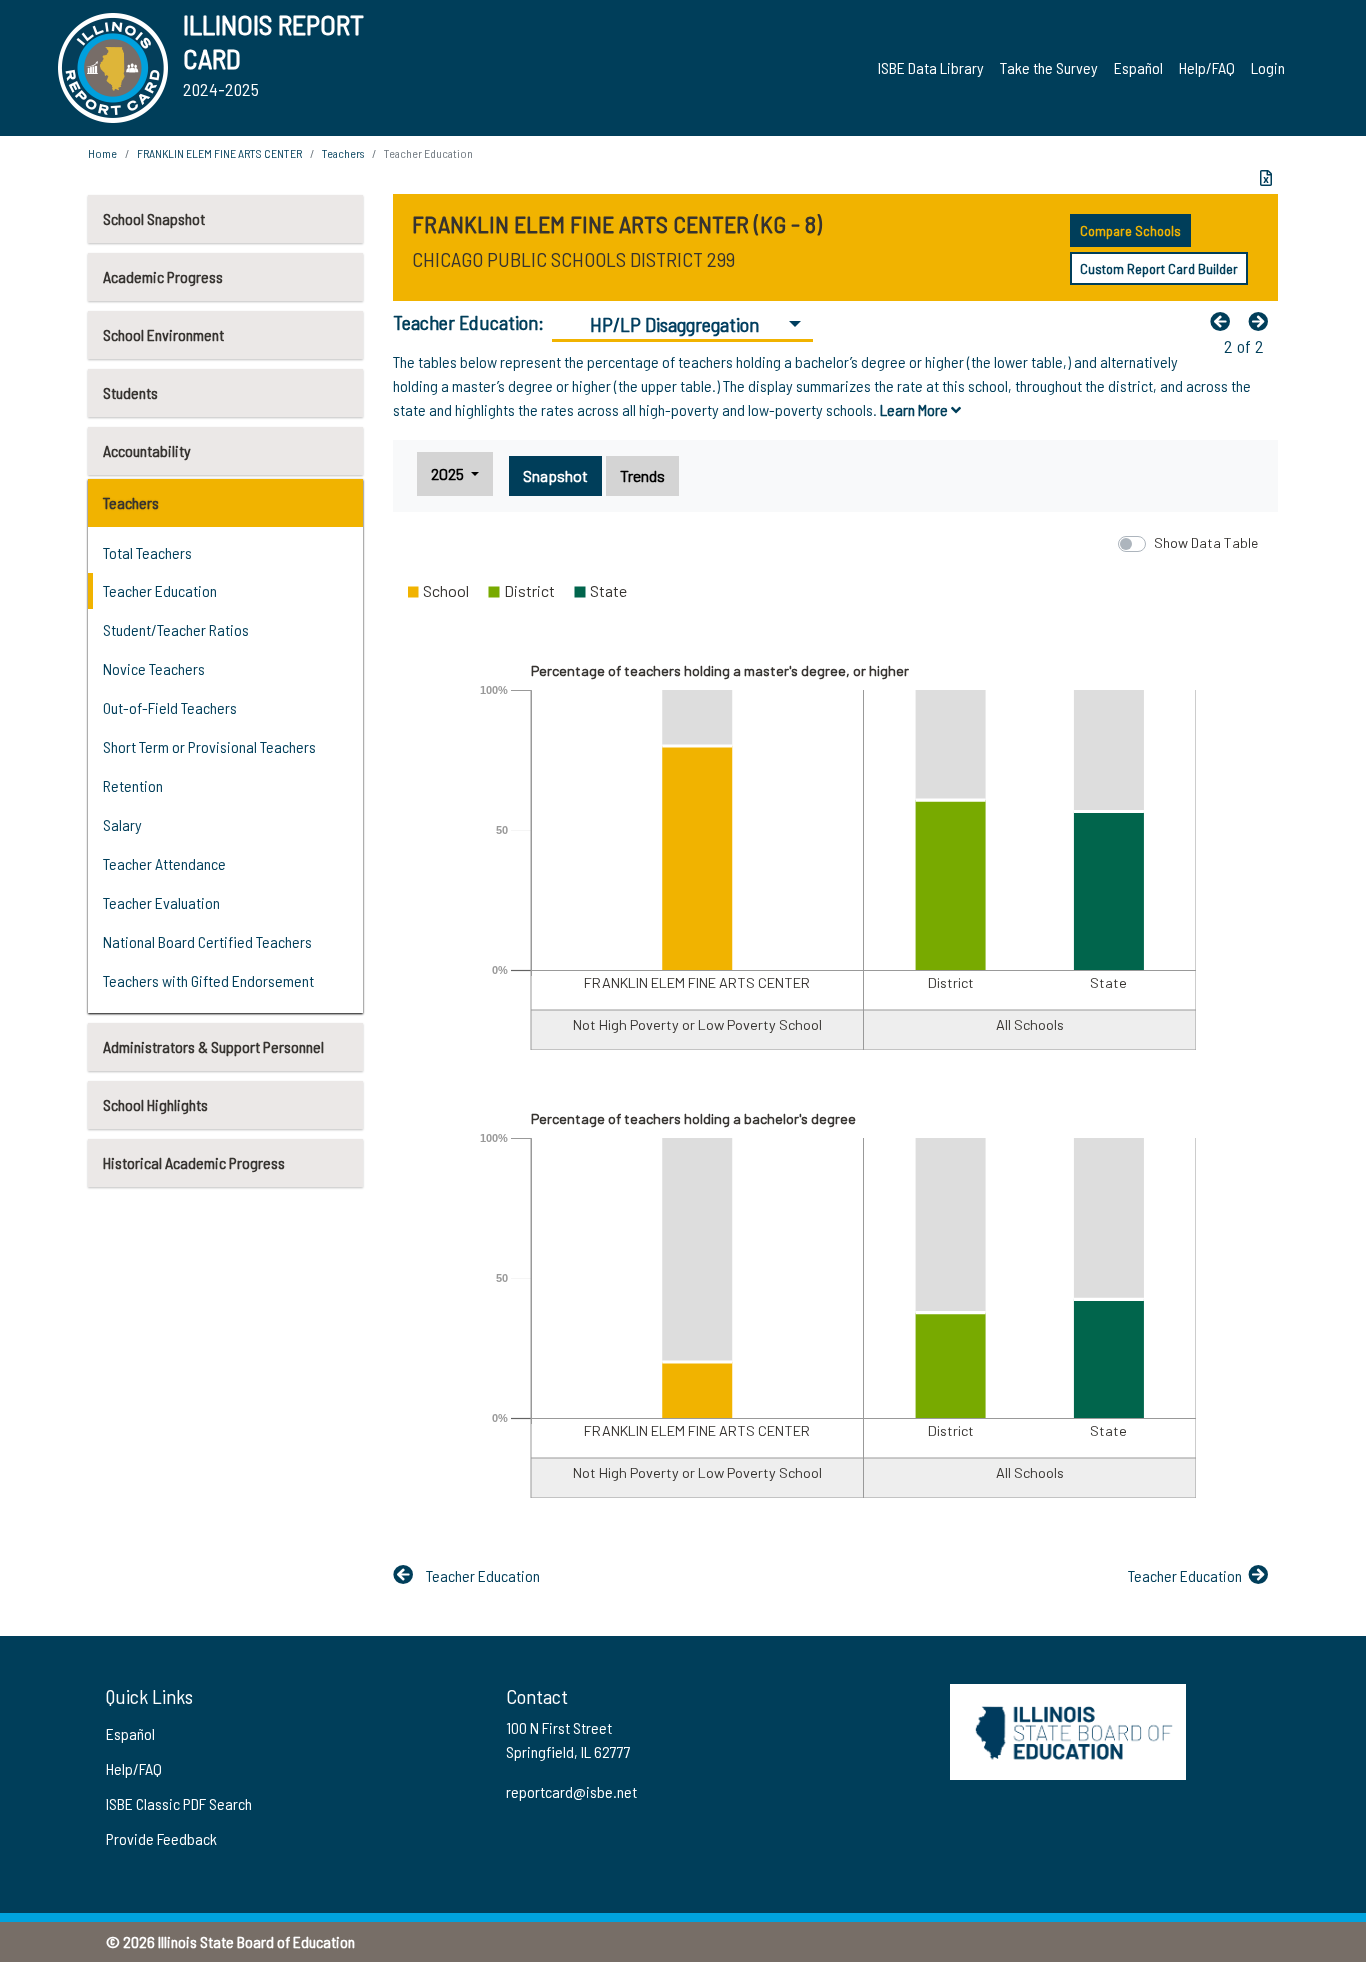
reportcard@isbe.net (571, 1791)
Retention (133, 785)
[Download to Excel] (1266, 178)
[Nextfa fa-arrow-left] (1263, 321)
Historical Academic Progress (194, 1162)
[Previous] (1225, 321)
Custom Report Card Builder (1159, 268)
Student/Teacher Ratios (176, 629)
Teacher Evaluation (161, 902)
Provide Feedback (161, 1838)
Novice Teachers (154, 668)
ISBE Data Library (931, 67)
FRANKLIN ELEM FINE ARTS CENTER (219, 153)
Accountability (147, 450)
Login (1268, 67)
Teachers (131, 502)
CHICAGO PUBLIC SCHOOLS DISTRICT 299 (573, 259)
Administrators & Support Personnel (213, 1046)
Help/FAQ (1207, 67)
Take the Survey (1049, 67)
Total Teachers (147, 552)
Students (130, 392)
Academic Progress (163, 276)
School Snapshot (154, 218)
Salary (122, 824)
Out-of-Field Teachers (170, 707)
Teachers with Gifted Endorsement (208, 980)
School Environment (163, 334)
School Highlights (155, 1104)
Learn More (915, 409)
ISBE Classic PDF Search (179, 1803)
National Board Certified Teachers (207, 941)
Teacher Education (160, 590)
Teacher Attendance (164, 863)
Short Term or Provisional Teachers (209, 746)
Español (1138, 67)
